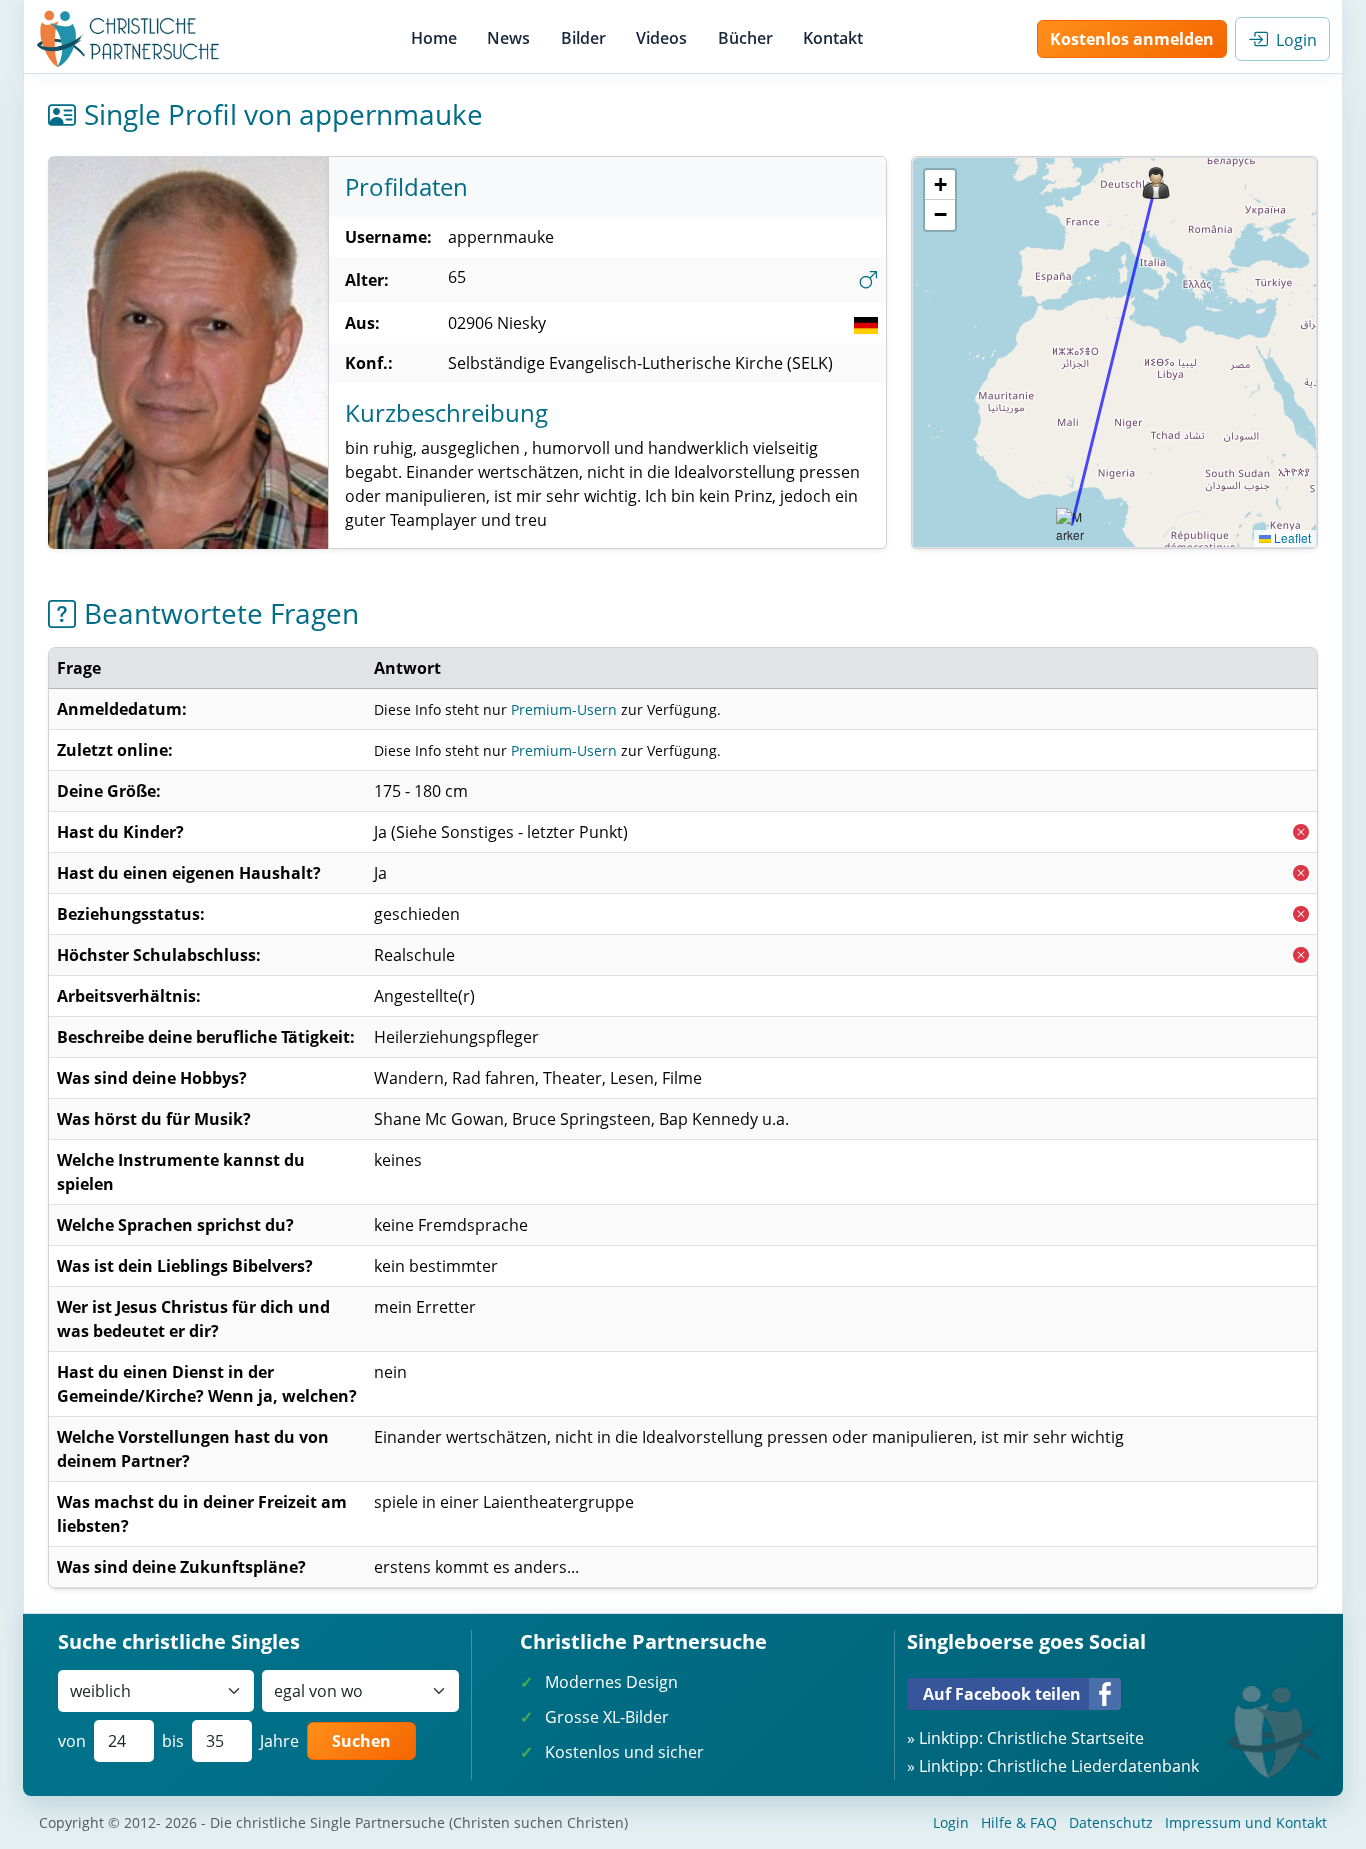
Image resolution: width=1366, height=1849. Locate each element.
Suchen (361, 1741)
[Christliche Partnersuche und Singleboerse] (128, 39)
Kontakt (833, 38)
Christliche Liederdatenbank (1093, 1766)
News (508, 38)
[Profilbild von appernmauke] (188, 353)
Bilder (583, 38)
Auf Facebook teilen (1002, 1694)
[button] (1156, 183)
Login (1292, 40)
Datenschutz (1111, 1822)
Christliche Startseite (1065, 1738)
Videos (661, 38)
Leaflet (1291, 537)
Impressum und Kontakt (1246, 1822)
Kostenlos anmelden (1132, 39)
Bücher (745, 38)
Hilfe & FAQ (1019, 1822)
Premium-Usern (564, 709)
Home (434, 38)
